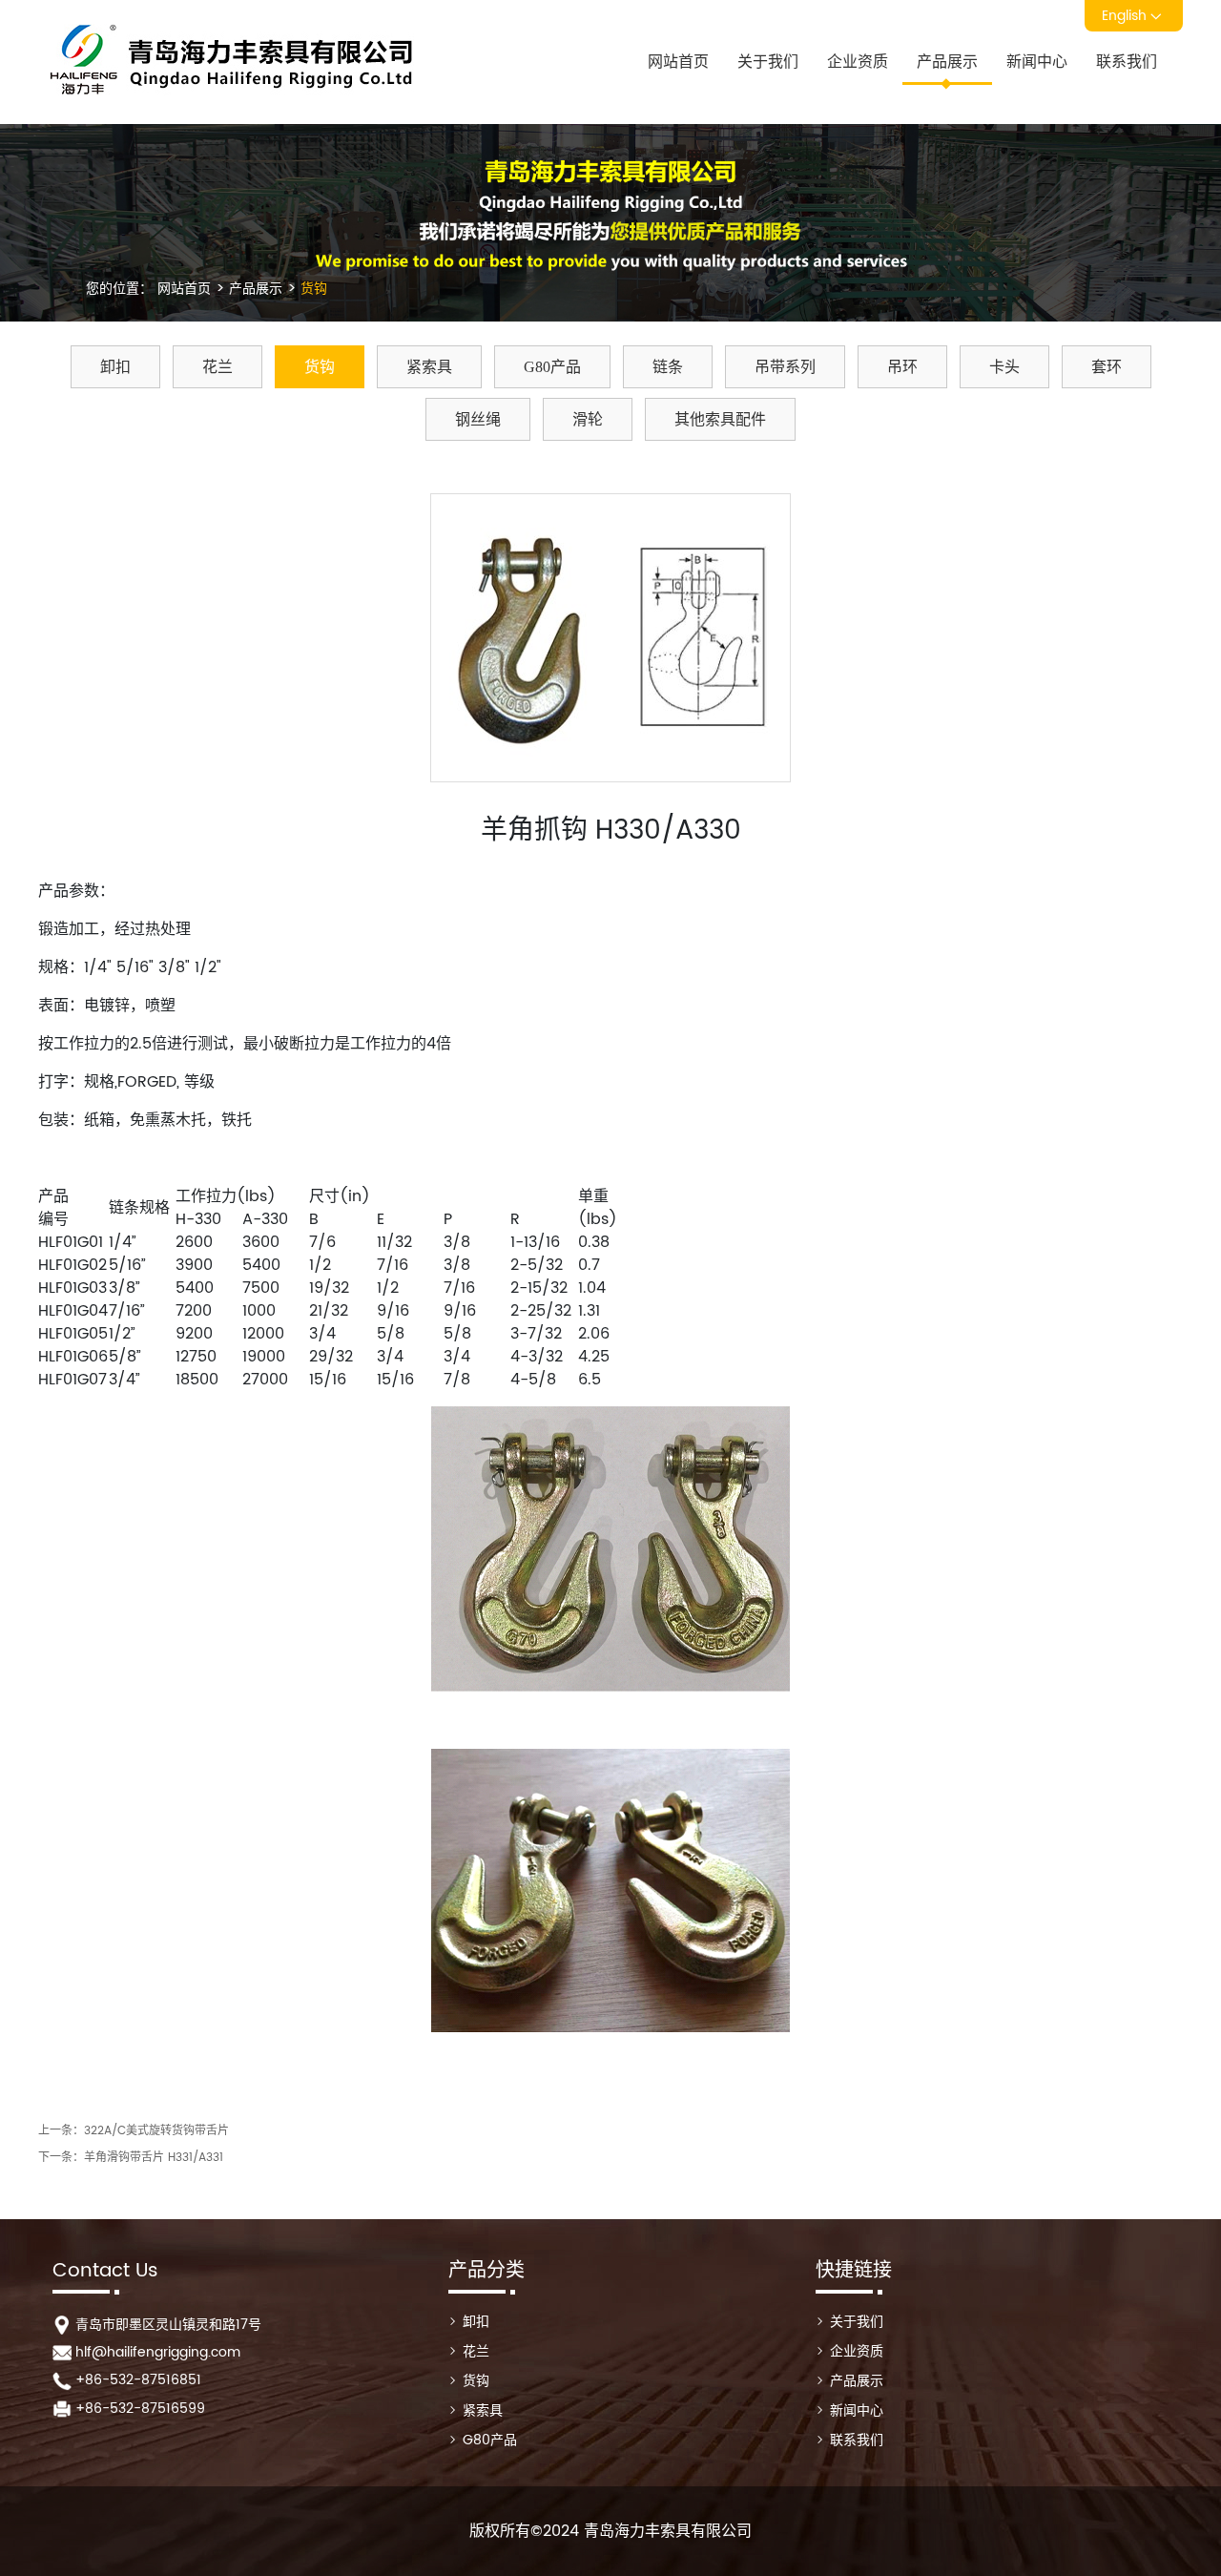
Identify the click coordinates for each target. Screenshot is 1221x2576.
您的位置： (119, 289)
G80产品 (552, 367)
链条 (668, 367)
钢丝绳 (478, 419)
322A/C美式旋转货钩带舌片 (156, 2131)
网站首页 (678, 62)
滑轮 (588, 419)
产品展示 (947, 62)
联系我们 (1127, 62)
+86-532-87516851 (138, 2380)
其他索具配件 (720, 419)
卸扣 (115, 367)
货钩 (312, 289)
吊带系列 (785, 367)
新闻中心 (1037, 62)
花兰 (217, 367)
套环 (1107, 367)
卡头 (1004, 367)
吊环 (902, 367)
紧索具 (429, 367)
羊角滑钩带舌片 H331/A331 (154, 2158)
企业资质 (858, 62)
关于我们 (768, 62)
